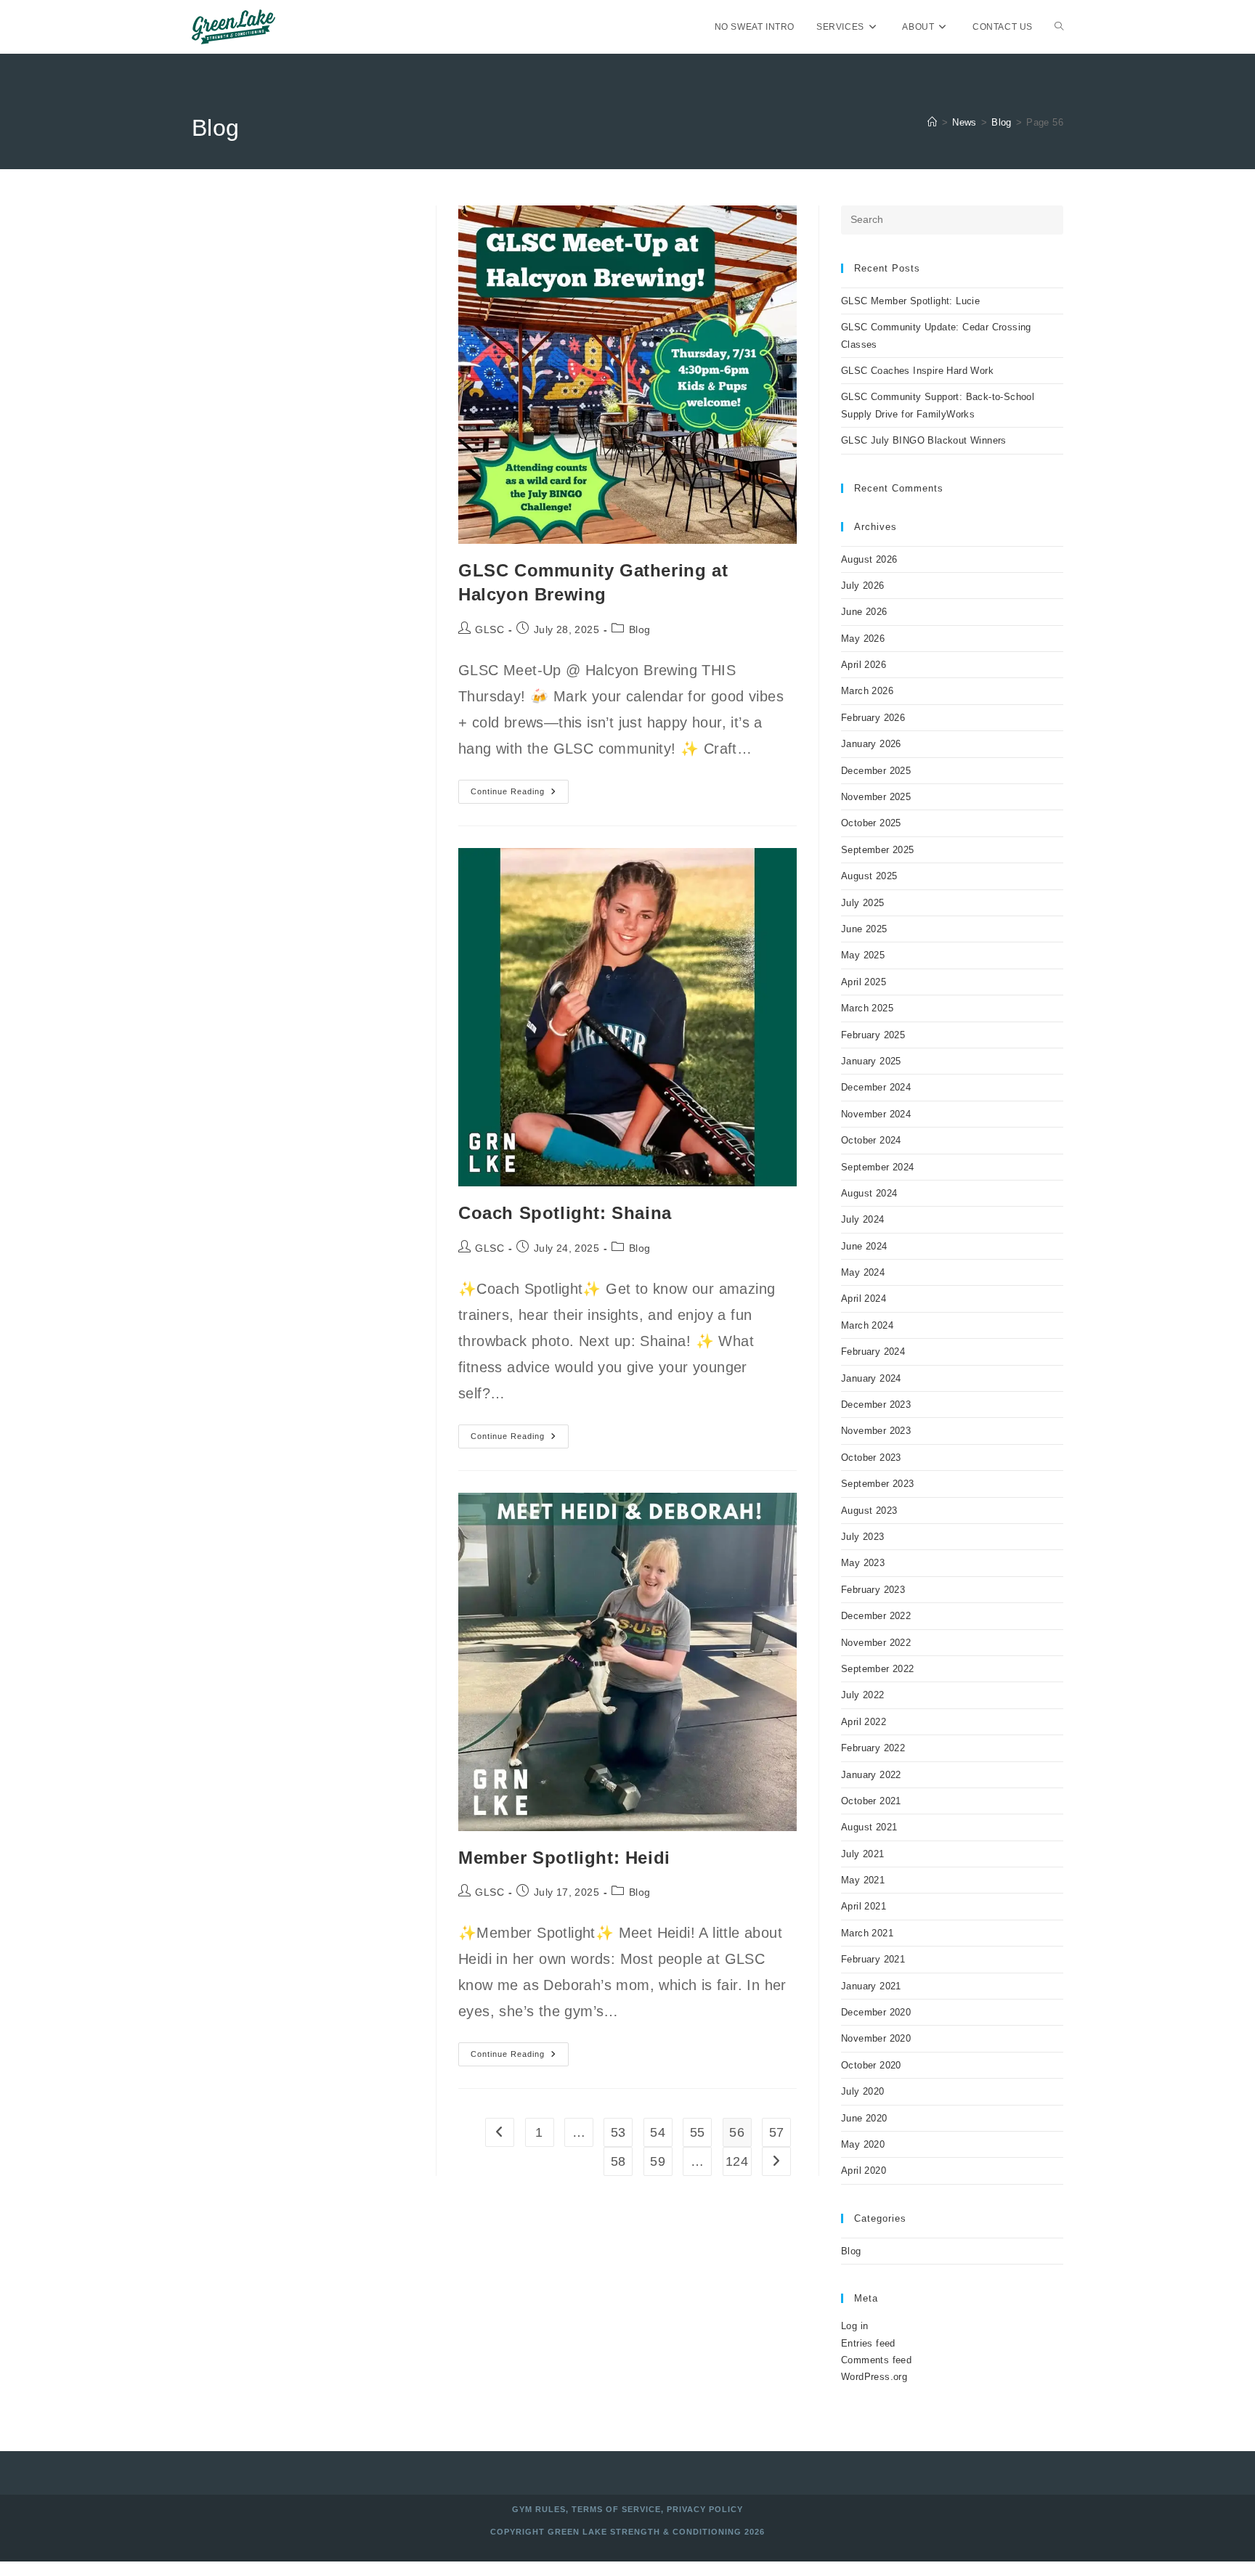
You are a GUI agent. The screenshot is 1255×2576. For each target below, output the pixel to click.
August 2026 (869, 559)
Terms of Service (616, 2509)
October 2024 (871, 1140)
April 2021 (864, 1906)
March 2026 (867, 691)
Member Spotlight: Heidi (564, 1858)
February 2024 (873, 1352)
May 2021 (863, 1880)
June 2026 (864, 612)
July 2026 (863, 586)
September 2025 (878, 850)
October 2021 (871, 1801)
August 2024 (869, 1193)
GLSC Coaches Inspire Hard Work (917, 371)
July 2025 (863, 903)
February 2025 (873, 1035)
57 (777, 2132)
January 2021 (871, 1986)
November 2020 (876, 2038)
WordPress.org (874, 2377)
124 (737, 2161)
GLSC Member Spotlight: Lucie (910, 301)
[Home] (932, 122)
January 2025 (871, 1061)
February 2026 (873, 718)
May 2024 (863, 1272)
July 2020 (863, 2091)
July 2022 (863, 1695)
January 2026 (871, 744)
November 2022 (876, 1643)
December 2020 (876, 2012)
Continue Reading (520, 795)
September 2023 (878, 1484)
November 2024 (876, 1114)
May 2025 (863, 955)
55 (698, 2132)
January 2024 (871, 1378)
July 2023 (863, 1537)
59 (658, 2161)
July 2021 (863, 1854)
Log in (854, 2326)
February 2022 (873, 1748)
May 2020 (863, 2144)
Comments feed (876, 2360)
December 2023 (876, 1405)
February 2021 (873, 1959)
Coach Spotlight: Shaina (565, 1213)
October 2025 (871, 823)
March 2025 (867, 1008)
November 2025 (876, 797)
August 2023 (869, 1511)
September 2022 (878, 1669)
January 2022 (871, 1775)
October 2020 (871, 2065)
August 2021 (869, 1827)
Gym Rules (539, 2509)
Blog (640, 629)
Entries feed (868, 2343)
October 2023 (871, 1458)
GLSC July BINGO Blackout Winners (924, 440)
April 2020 (864, 2171)
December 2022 (876, 1616)
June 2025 (864, 929)
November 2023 (876, 1431)
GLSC (490, 629)
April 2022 (864, 1722)
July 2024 (863, 1219)
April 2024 (864, 1299)
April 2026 (864, 665)
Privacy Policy (705, 2509)
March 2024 (867, 1325)
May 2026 (863, 639)
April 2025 (864, 982)
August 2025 (869, 876)
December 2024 (876, 1087)
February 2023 (873, 1590)
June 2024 (864, 1246)
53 (618, 2132)
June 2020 (864, 2118)
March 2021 (867, 1933)
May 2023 (863, 1563)
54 (658, 2132)
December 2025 (876, 771)
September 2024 (878, 1167)
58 (618, 2161)
